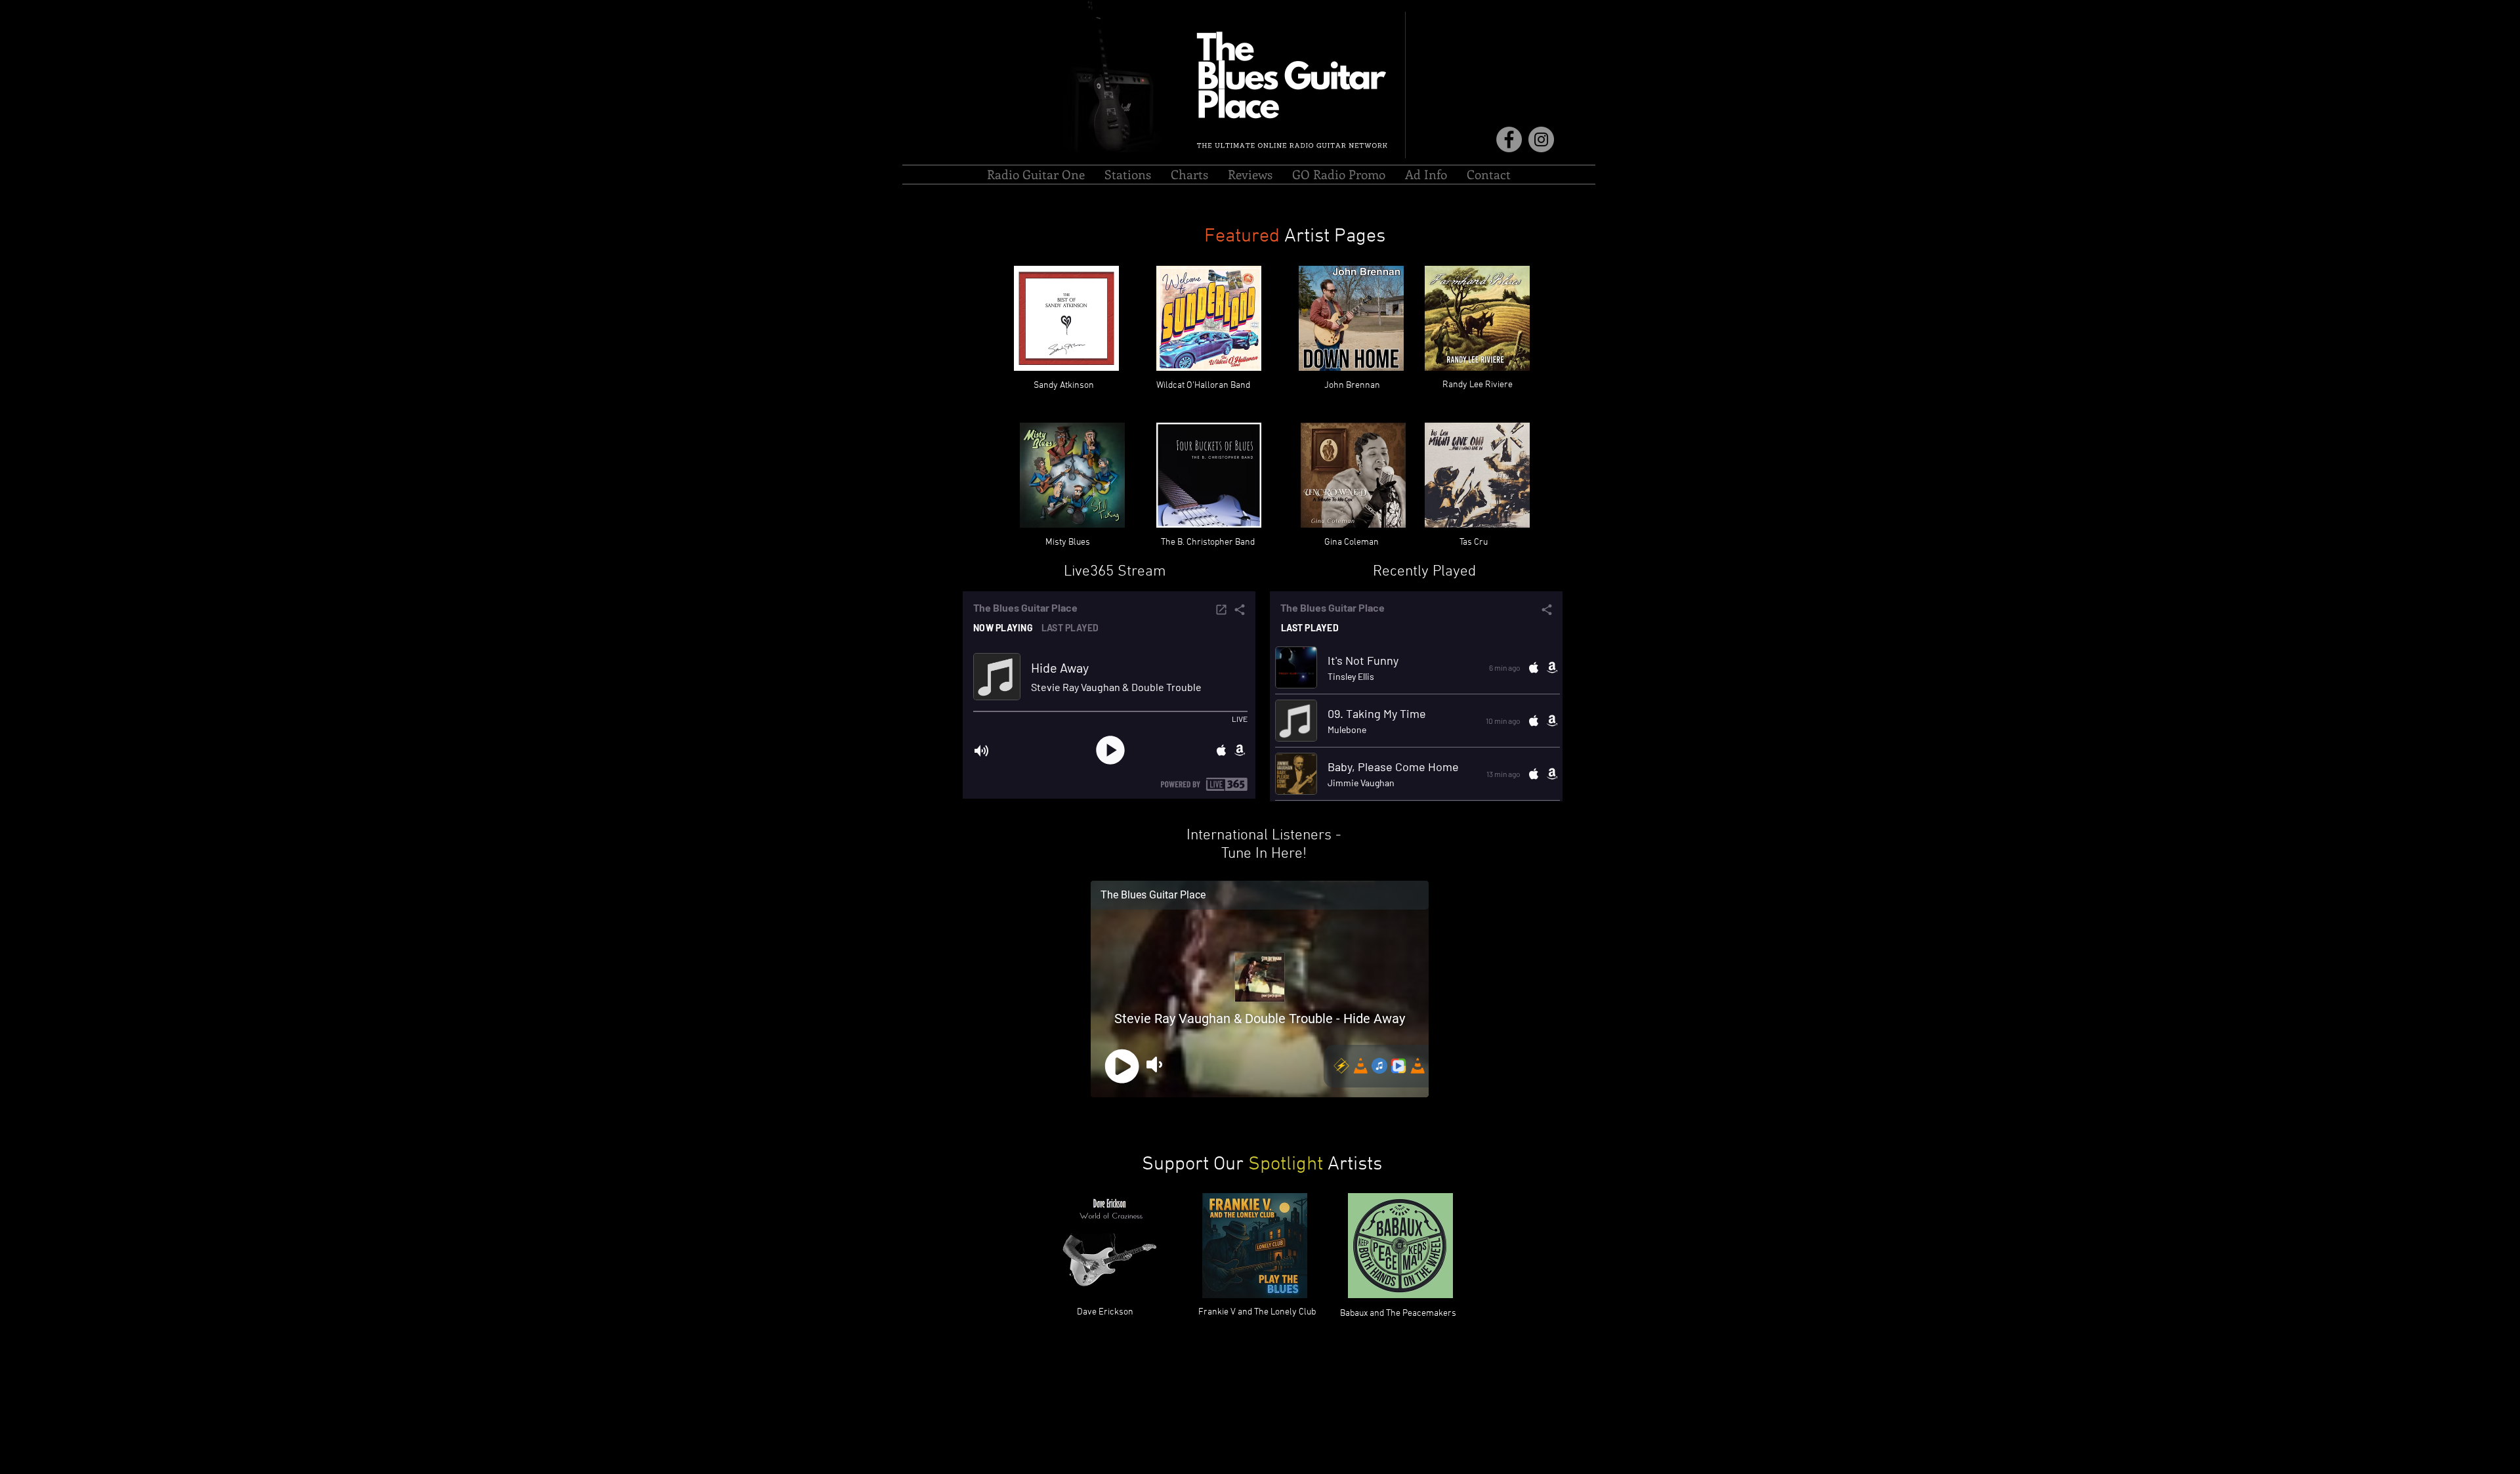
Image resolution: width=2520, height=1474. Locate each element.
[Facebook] (1509, 139)
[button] (1128, 175)
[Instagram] (1541, 139)
